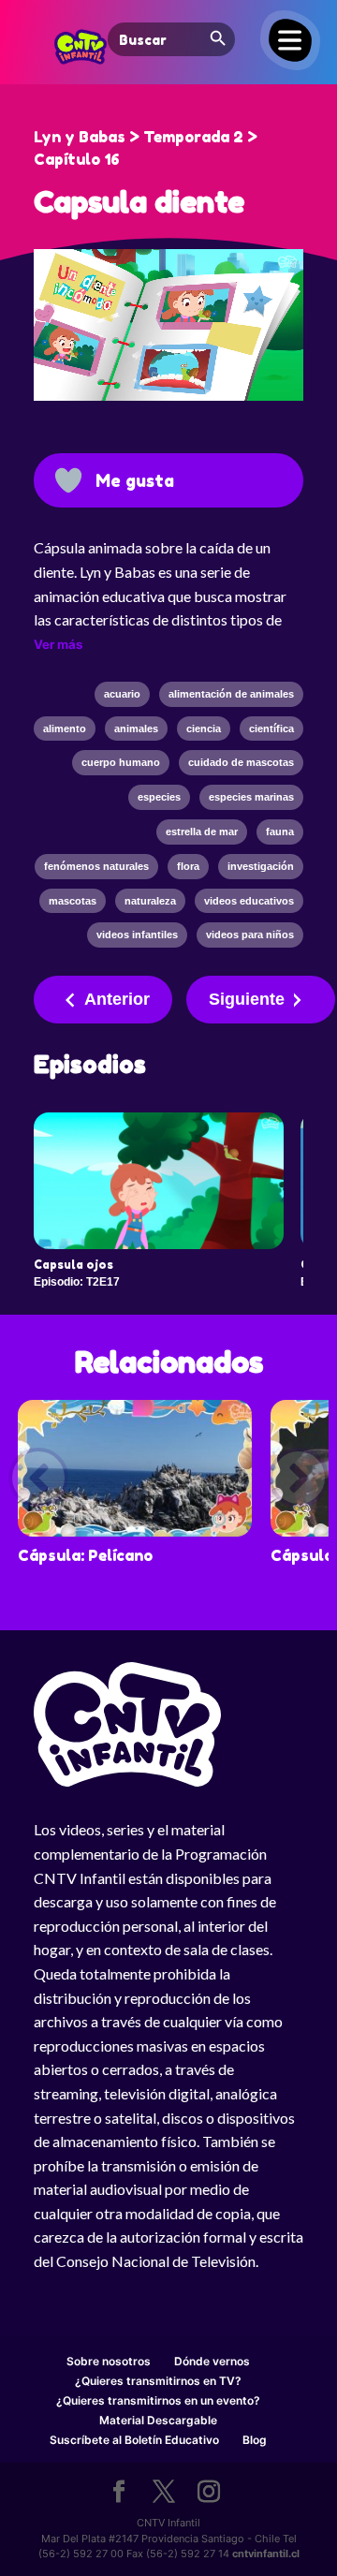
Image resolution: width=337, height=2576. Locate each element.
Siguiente (247, 999)
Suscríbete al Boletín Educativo (134, 2440)
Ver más (58, 644)
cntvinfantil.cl (266, 2554)
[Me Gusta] (68, 480)
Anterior (117, 999)
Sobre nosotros (109, 2361)
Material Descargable (158, 2420)
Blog (255, 2440)
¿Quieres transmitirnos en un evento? (158, 2400)
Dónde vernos (212, 2361)
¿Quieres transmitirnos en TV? (158, 2381)
